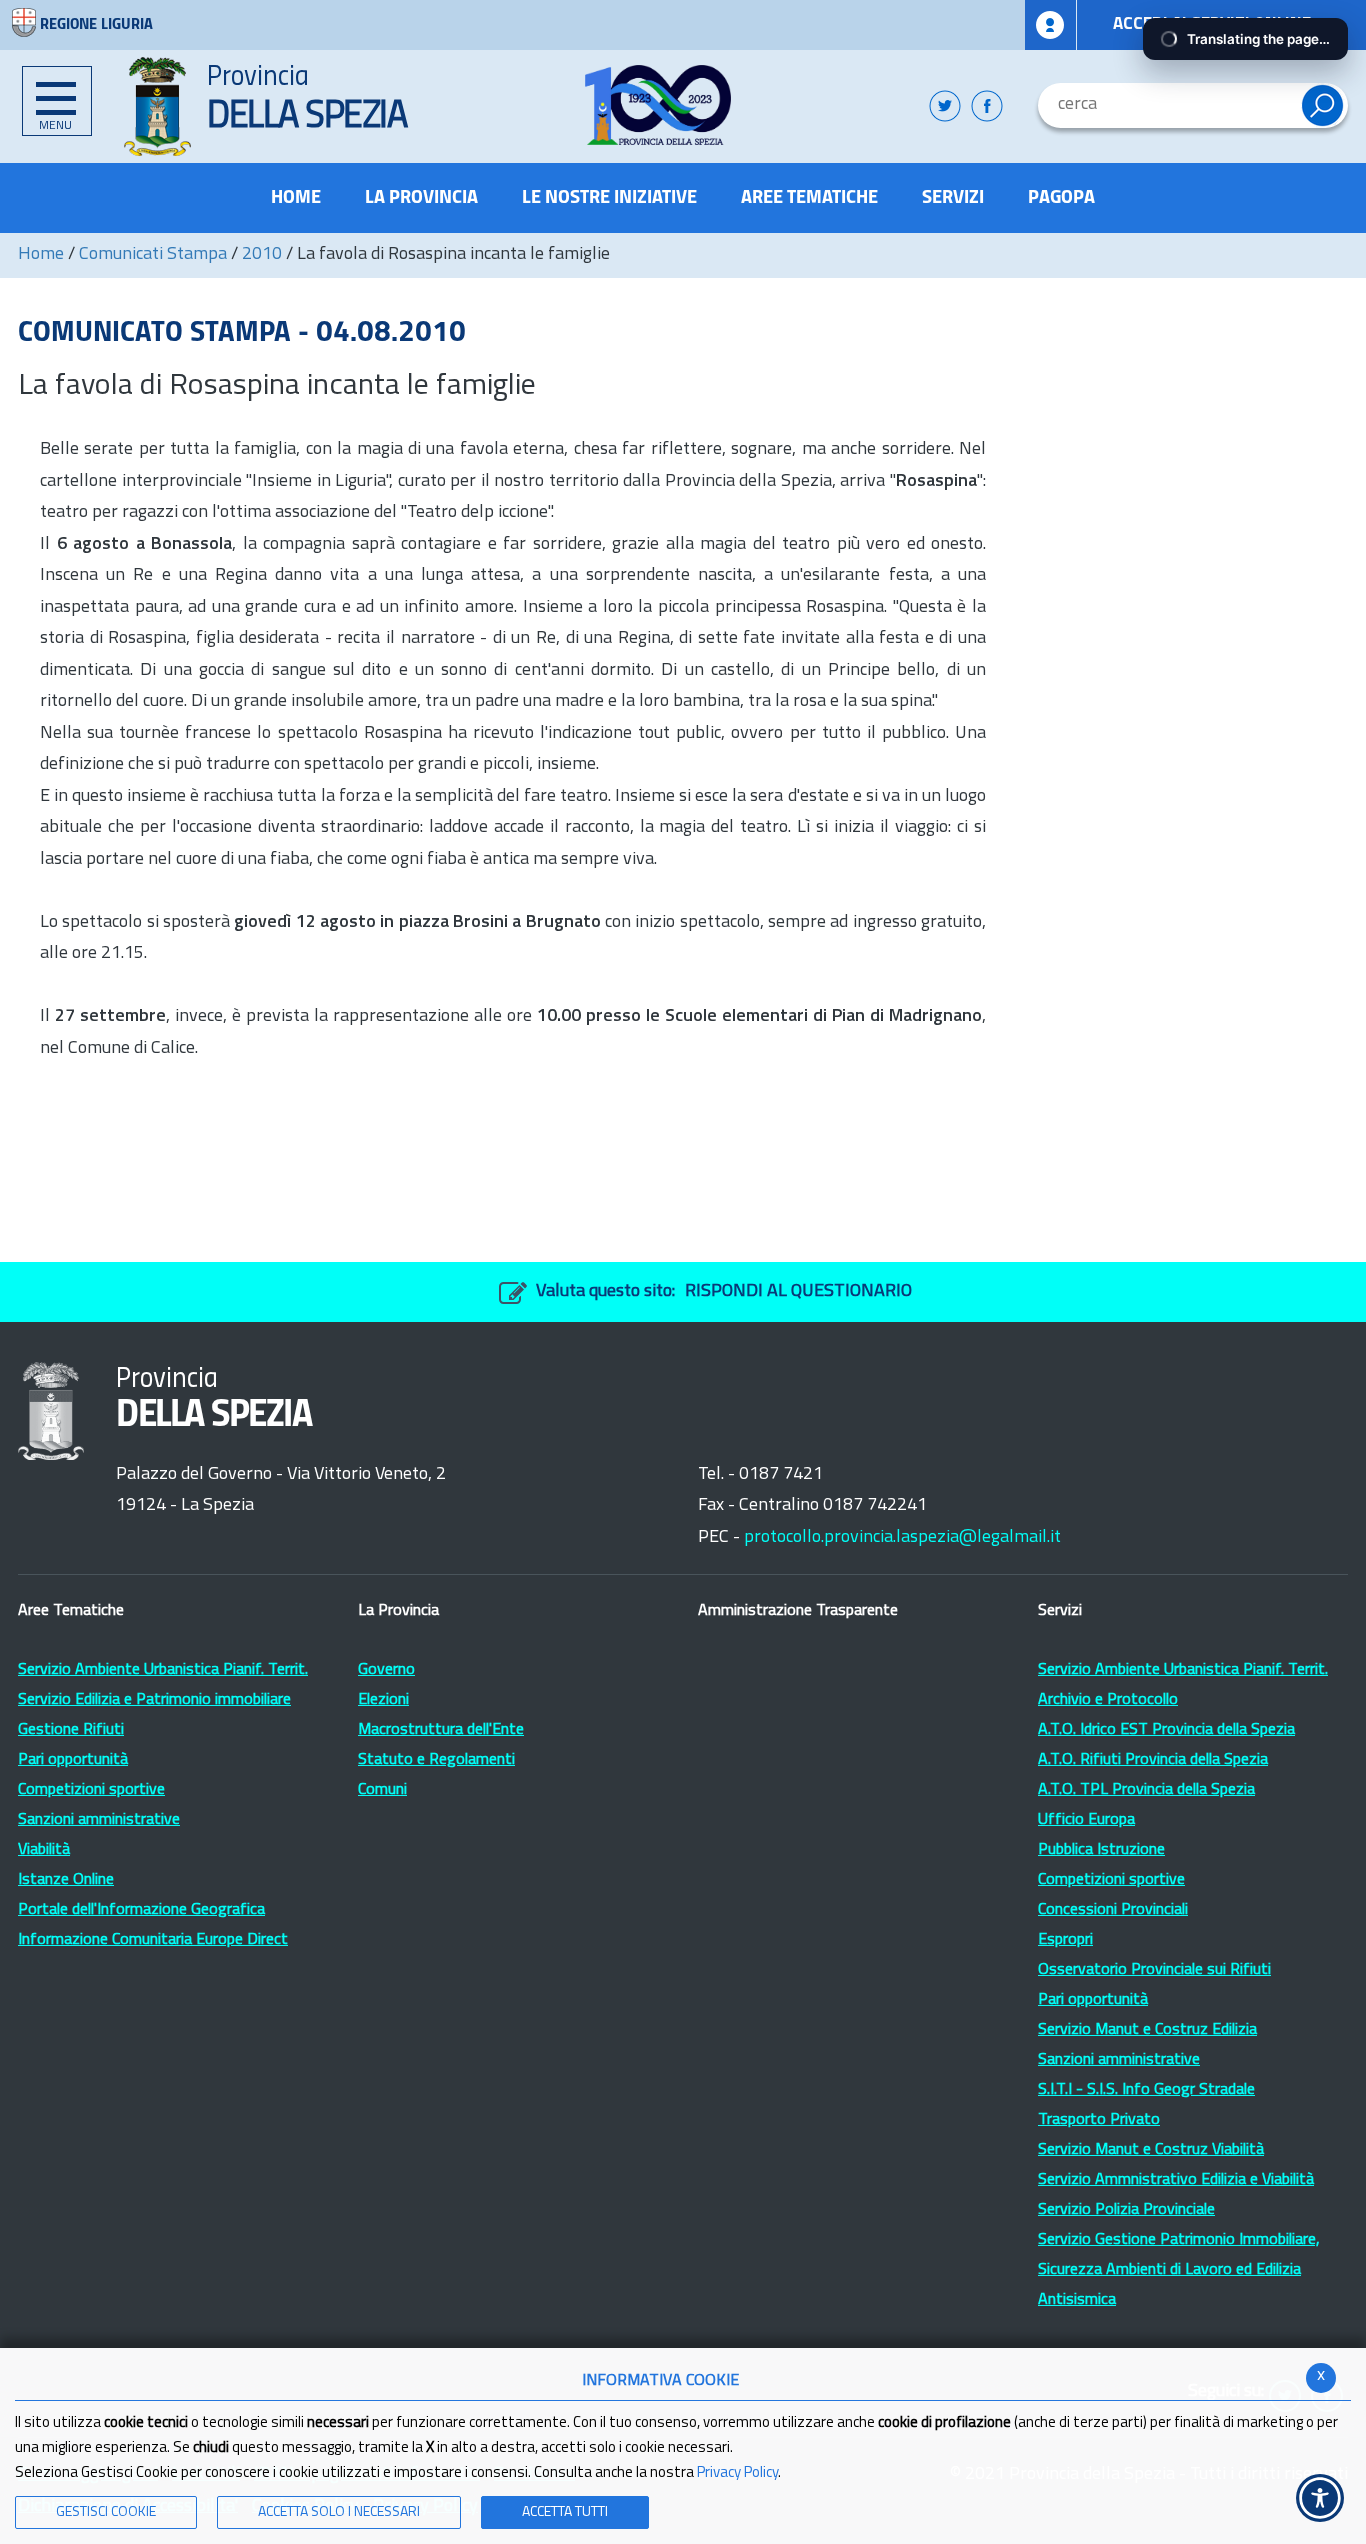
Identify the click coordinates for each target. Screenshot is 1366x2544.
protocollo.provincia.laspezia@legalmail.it (902, 1538)
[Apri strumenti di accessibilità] (1320, 2498)
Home (41, 255)
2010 (262, 255)
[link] (658, 105)
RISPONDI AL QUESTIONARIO (798, 1292)
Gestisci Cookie (106, 2512)
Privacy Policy (737, 2473)
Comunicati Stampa (153, 255)
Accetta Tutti (565, 2512)
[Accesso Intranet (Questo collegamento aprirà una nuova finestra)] (1051, 25)
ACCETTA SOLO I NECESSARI (339, 2512)
